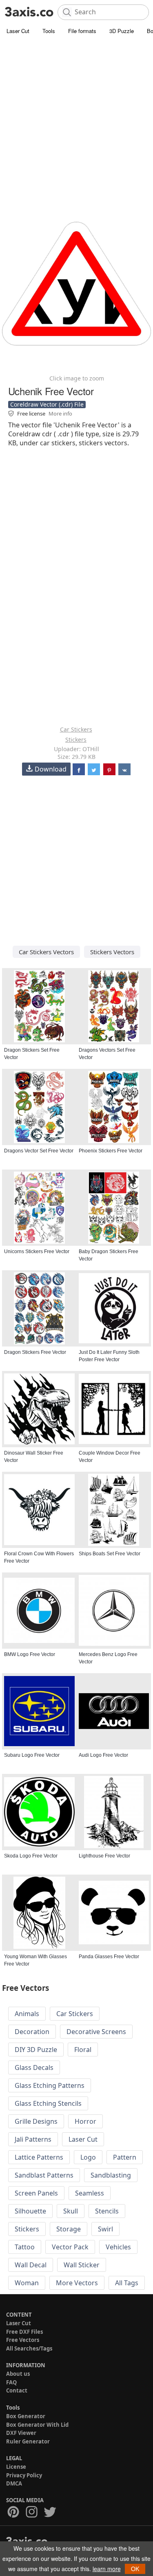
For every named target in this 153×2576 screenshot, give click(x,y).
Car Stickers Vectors (46, 952)
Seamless (90, 2193)
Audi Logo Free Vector (103, 1755)
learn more (107, 2569)
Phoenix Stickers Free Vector (111, 1151)
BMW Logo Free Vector (30, 1654)
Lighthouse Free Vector (104, 1856)
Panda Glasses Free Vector (109, 1957)
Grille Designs (36, 2121)
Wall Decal (31, 2265)
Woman (27, 2283)
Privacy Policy (24, 2475)
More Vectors (77, 2283)
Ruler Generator (28, 2441)
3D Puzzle (122, 31)
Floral (83, 2050)
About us (18, 2374)
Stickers (76, 740)
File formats (82, 31)
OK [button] (135, 2569)
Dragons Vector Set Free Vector (39, 1151)
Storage (69, 2229)
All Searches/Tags (29, 2348)
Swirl (105, 2229)
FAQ (11, 2382)
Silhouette (30, 2211)
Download (51, 769)
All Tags (127, 2283)
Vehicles (118, 2247)
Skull (71, 2211)
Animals (27, 2014)
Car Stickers (76, 729)
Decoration (32, 2032)
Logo (88, 2157)
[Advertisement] (76, 117)
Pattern (125, 2157)
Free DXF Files (24, 2332)
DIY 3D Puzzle (36, 2050)
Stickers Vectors (112, 952)
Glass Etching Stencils (48, 2103)
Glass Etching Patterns (50, 2085)
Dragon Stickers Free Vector (35, 1352)
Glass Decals (34, 2067)
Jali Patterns (33, 2139)
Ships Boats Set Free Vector (110, 1554)
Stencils (107, 2211)
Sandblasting (111, 2175)
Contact (17, 2390)
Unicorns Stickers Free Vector (37, 1252)
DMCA (14, 2483)
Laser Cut (18, 31)
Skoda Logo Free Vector (31, 1856)
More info (60, 413)
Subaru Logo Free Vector (32, 1755)
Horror (85, 2121)
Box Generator (26, 2416)
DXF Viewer (21, 2433)
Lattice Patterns (39, 2157)
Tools (49, 31)
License (16, 2467)
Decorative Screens (96, 2032)
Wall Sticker (82, 2265)
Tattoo (25, 2247)
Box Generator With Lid (37, 2425)
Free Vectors (23, 2340)
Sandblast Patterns (44, 2175)
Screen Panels (36, 2193)
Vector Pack (70, 2247)
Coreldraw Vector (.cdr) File (47, 404)
